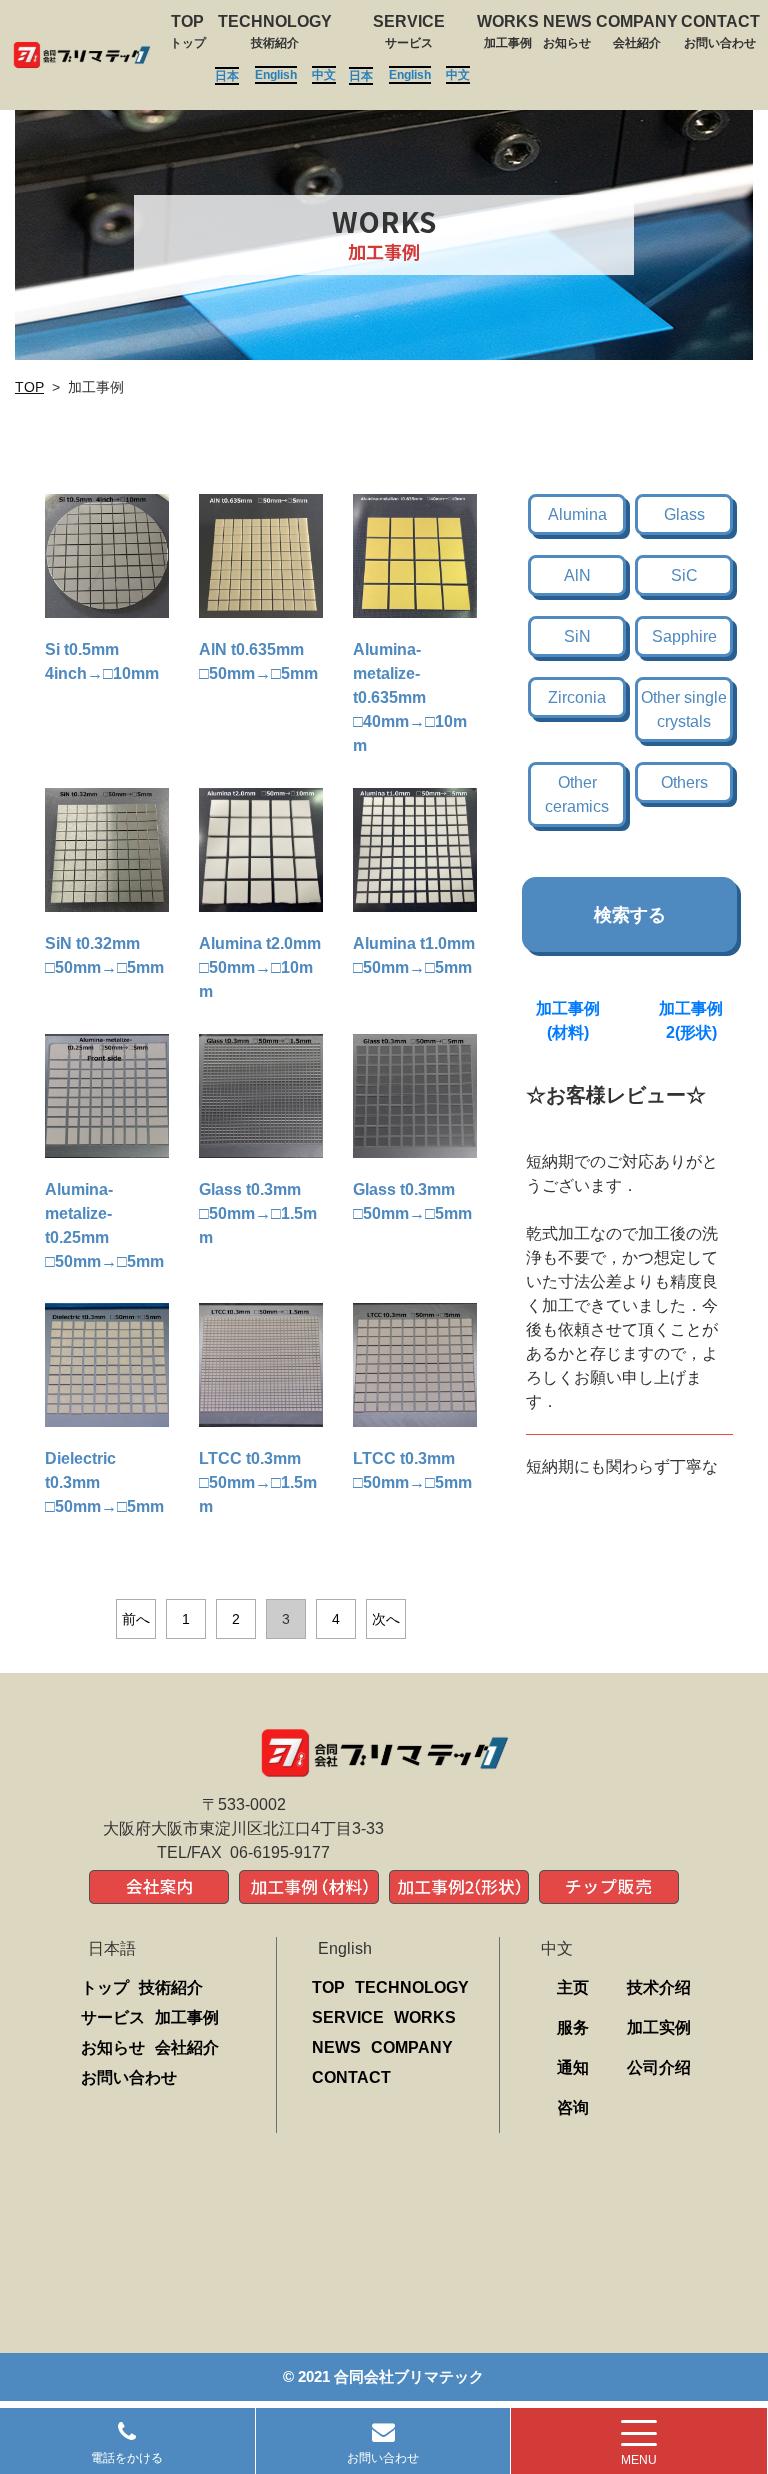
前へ (136, 1619)
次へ (386, 1619)
